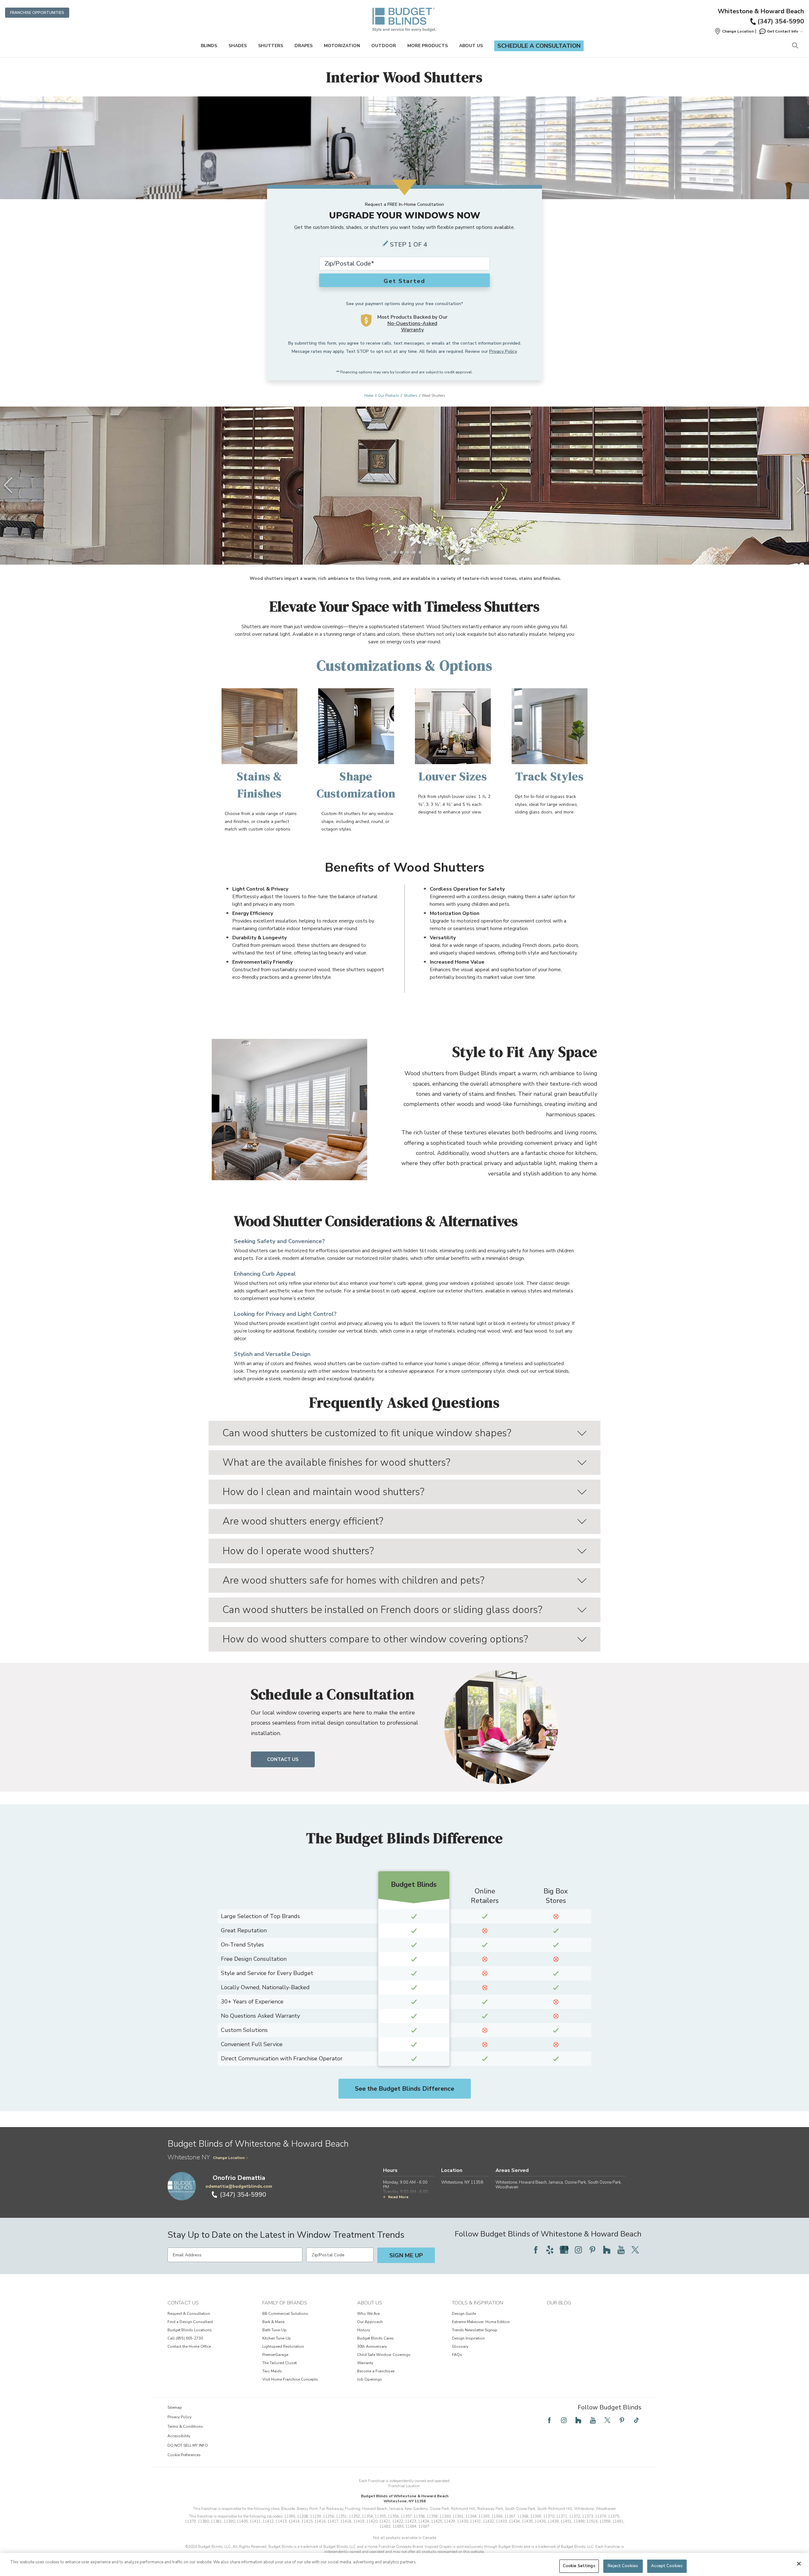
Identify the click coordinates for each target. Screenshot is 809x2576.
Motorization (342, 46)
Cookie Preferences (184, 2455)
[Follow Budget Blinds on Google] (564, 2250)
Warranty (365, 2363)
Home (369, 396)
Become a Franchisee (376, 2371)
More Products (428, 46)
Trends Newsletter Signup (475, 2330)
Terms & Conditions (185, 2426)
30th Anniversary (372, 2346)
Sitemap (175, 2407)
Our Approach (370, 2322)
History (364, 2330)
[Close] (799, 2564)
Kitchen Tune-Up (277, 2338)
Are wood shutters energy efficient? (303, 1521)
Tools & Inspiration (477, 2303)
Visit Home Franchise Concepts (290, 2379)
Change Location (229, 2158)
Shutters (271, 46)
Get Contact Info (783, 31)
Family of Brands (285, 2303)
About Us (471, 46)
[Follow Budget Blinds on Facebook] (536, 2250)
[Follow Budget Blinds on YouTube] (621, 2250)
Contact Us (283, 1759)
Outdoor (384, 46)
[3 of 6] (401, 552)
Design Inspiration (468, 2338)
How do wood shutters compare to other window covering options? (375, 1639)
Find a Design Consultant (190, 2322)
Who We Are (368, 2314)
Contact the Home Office (189, 2346)
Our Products (388, 396)
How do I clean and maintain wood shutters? (323, 1492)
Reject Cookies (623, 2566)
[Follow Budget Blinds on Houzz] (607, 2250)
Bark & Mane (273, 2322)
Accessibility (179, 2436)
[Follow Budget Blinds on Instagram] (578, 2250)
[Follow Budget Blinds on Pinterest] (593, 2250)
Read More (398, 2197)
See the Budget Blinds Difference (404, 2089)
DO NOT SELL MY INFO (188, 2445)
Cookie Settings (579, 2566)
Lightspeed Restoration (283, 2346)
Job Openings (370, 2379)
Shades (238, 46)
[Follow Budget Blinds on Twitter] (635, 2250)
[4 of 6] (408, 552)
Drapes (304, 46)
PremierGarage (275, 2355)
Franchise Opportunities (37, 13)
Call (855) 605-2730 (185, 2338)
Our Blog (559, 2303)
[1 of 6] (389, 552)
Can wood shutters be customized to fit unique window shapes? (367, 1433)
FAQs (457, 2355)
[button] (734, 31)
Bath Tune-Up (274, 2330)
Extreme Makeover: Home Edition (481, 2322)
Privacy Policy (503, 351)
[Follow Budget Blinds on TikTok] (636, 2420)
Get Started (404, 281)
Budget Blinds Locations (190, 2330)
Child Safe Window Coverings (384, 2355)
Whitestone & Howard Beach (761, 11)
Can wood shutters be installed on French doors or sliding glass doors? (382, 1610)
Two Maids (272, 2371)
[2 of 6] (395, 552)
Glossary (460, 2346)
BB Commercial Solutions (285, 2314)
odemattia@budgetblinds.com (239, 2186)
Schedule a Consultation (539, 46)
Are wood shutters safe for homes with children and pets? (353, 1580)
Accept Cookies (667, 2566)
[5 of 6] (414, 552)
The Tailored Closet (280, 2363)
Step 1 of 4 (409, 245)
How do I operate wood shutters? (298, 1551)
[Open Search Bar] (795, 46)
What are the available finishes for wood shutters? (336, 1462)
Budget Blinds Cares (375, 2338)
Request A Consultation (189, 2314)
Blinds (209, 46)
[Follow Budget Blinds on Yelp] (550, 2250)
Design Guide (464, 2314)
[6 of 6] (420, 552)
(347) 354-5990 (781, 21)
